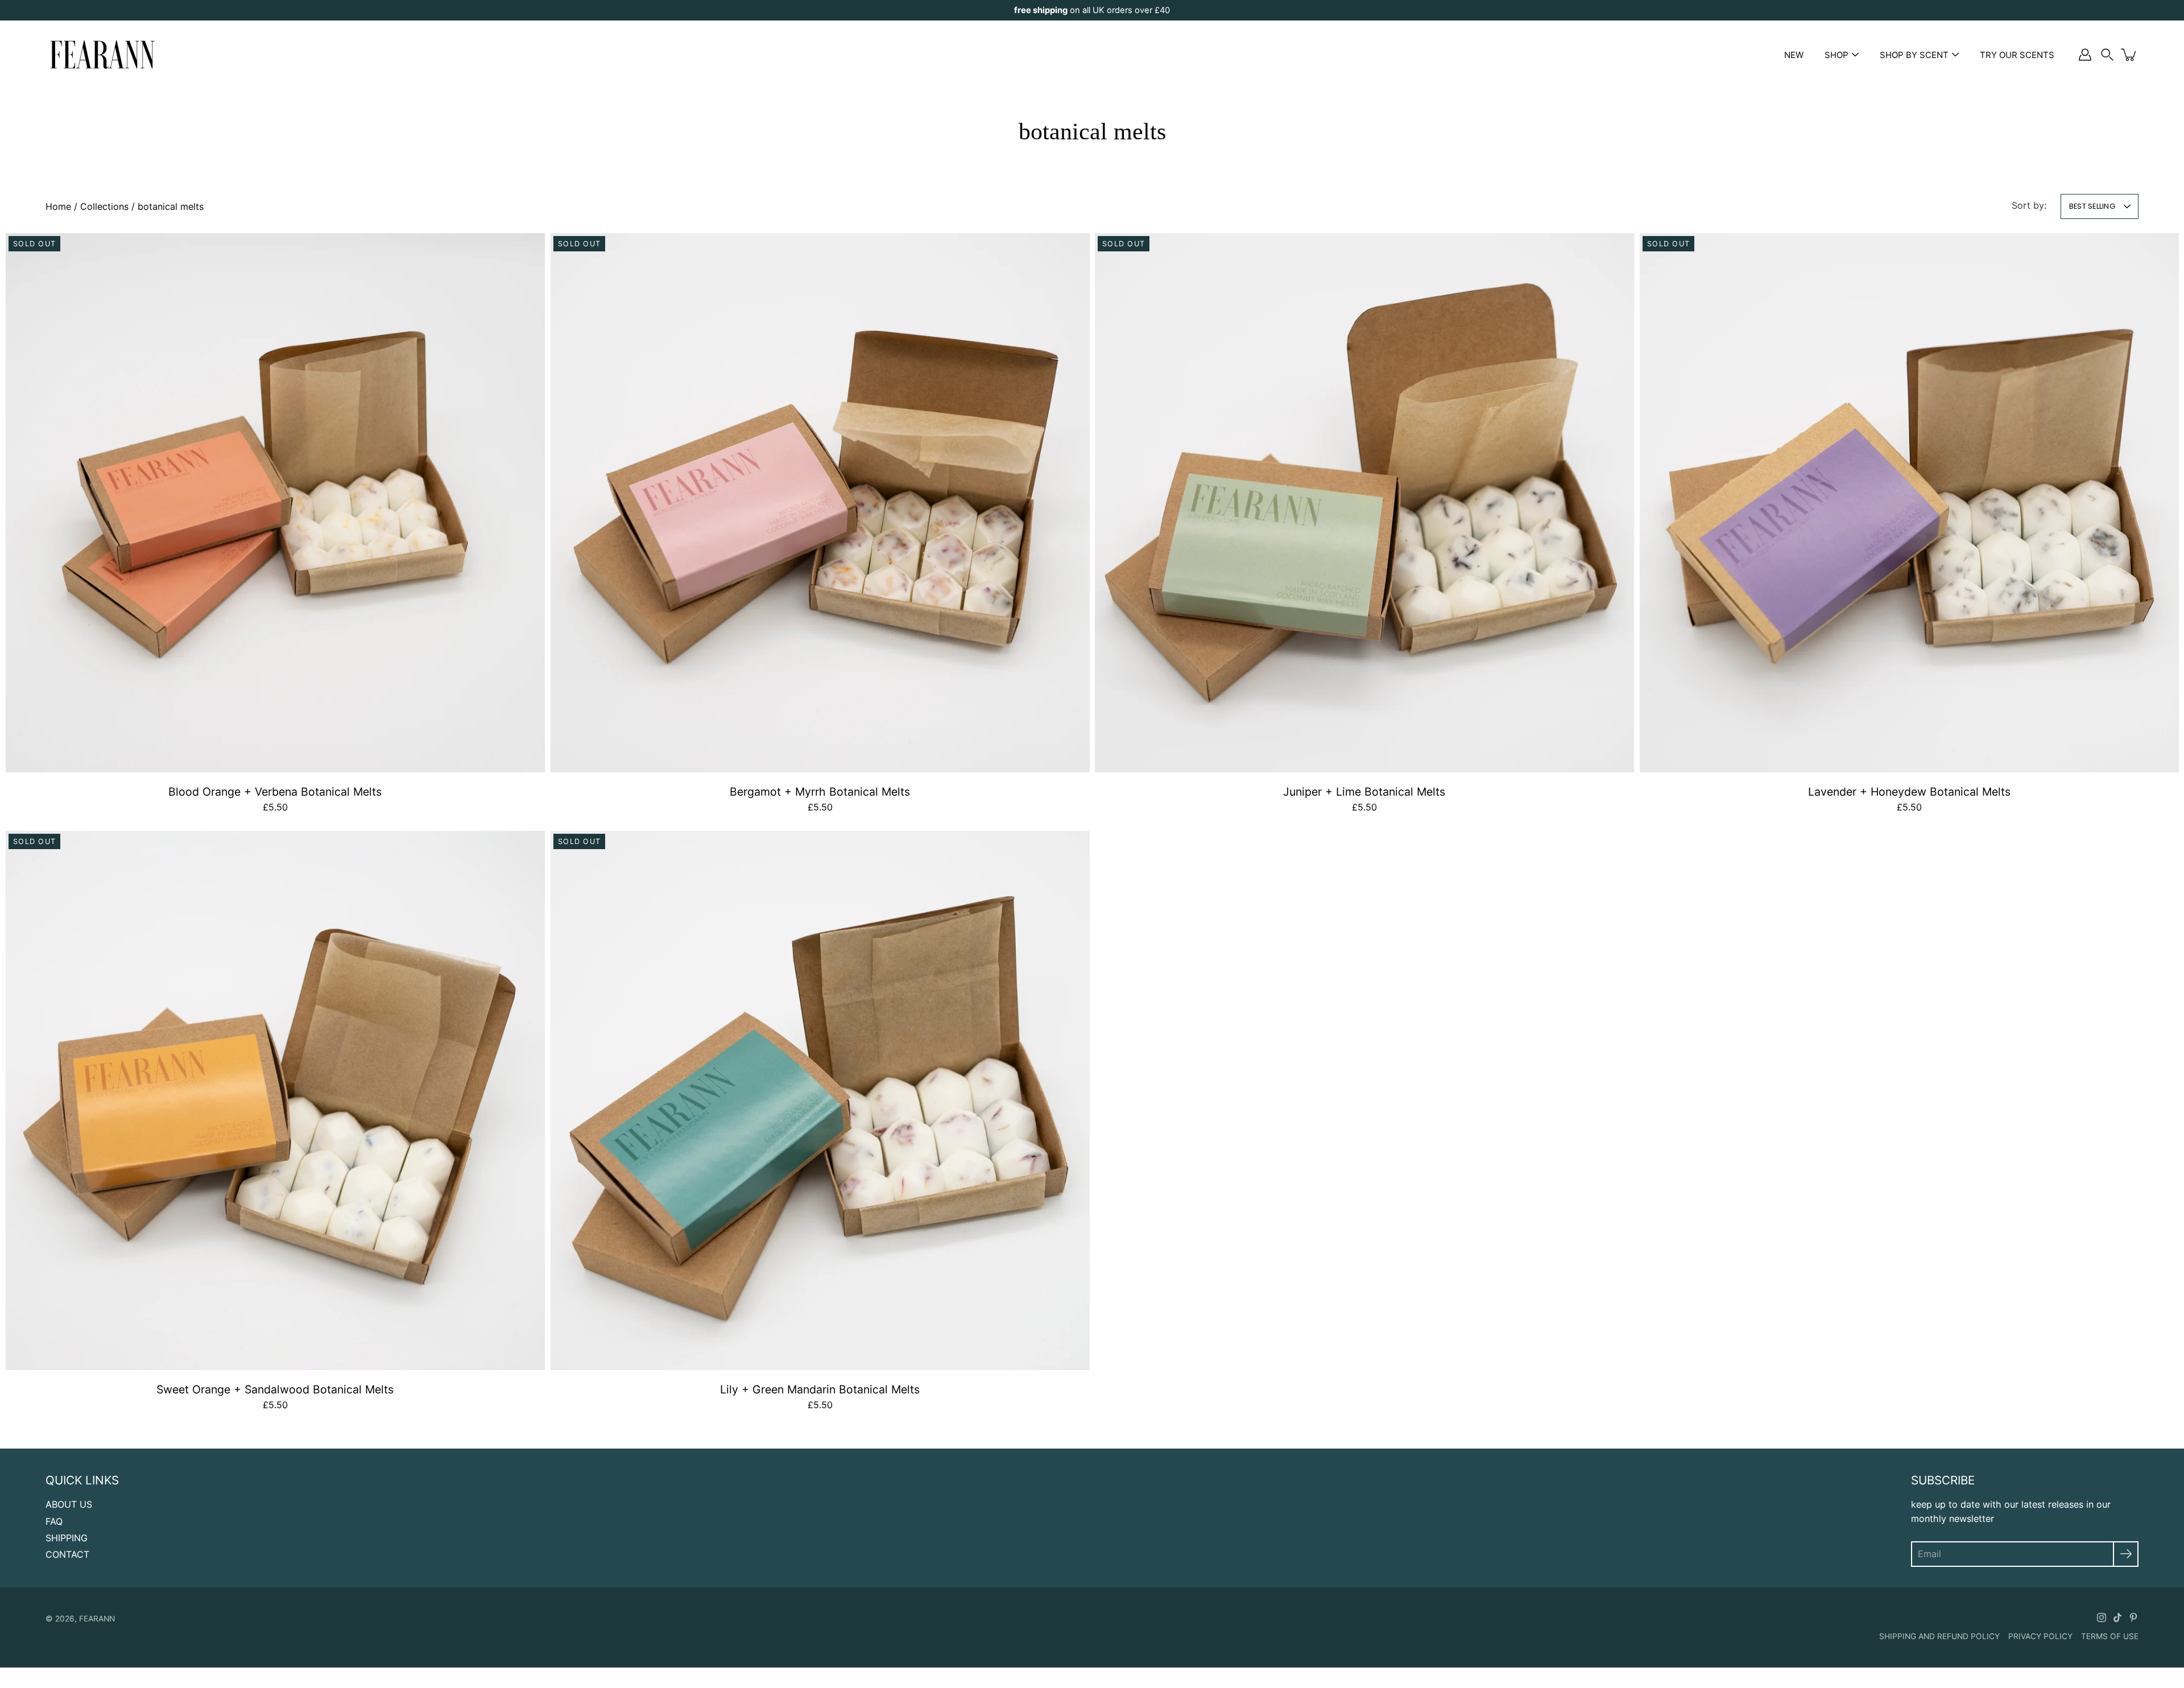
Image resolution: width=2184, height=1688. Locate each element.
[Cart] (2129, 55)
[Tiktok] (2117, 1617)
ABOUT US (69, 1504)
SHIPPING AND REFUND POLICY (1939, 1636)
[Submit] (2126, 1554)
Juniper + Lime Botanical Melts (1364, 792)
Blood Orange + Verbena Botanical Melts (275, 792)
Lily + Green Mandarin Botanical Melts (820, 1389)
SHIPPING (67, 1538)
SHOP (1836, 55)
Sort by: (2029, 205)
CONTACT (67, 1554)
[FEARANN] (102, 55)
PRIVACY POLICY (2040, 1636)
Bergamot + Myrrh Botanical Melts (820, 792)
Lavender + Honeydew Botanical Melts (1909, 792)
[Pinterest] (2133, 1617)
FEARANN (97, 1619)
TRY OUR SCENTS (2017, 55)
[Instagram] (2102, 1617)
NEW (1794, 55)
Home (58, 206)
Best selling (2092, 206)
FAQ (54, 1521)
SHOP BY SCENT (1914, 55)
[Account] (2085, 55)
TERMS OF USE (2110, 1636)
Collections (104, 206)
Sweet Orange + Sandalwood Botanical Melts (275, 1389)
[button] (2107, 55)
